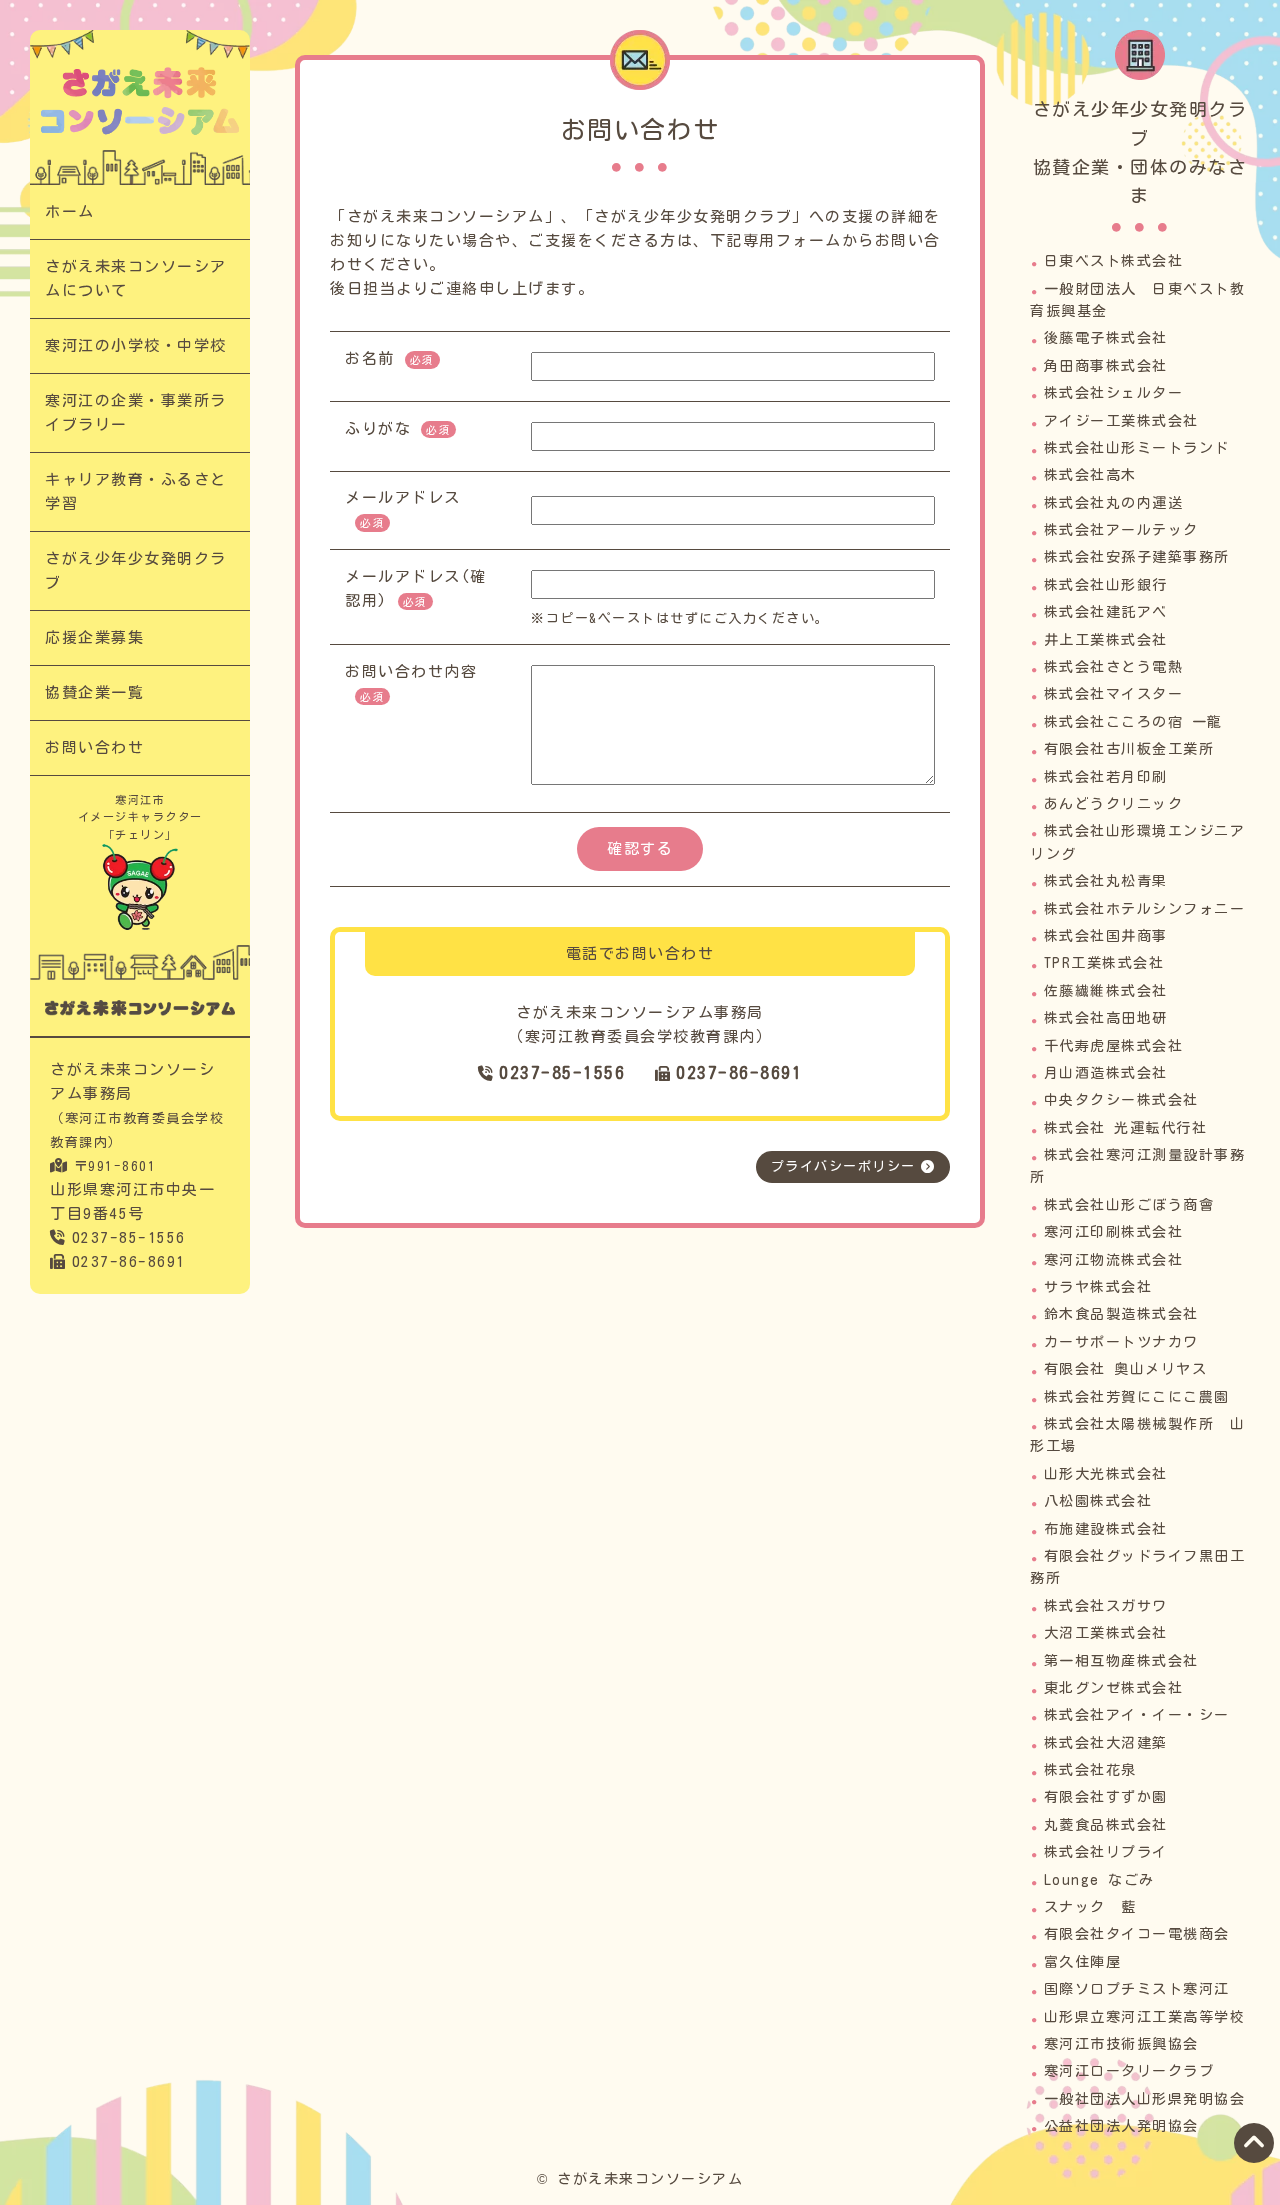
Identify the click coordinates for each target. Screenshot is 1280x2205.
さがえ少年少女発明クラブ (136, 570)
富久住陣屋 (1083, 1962)
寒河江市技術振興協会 (1121, 2044)
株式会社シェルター (1114, 393)
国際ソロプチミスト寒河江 (1137, 1989)
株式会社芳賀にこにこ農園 (1137, 1397)
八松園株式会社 (1098, 1501)
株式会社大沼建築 (1106, 1743)
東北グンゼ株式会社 (1114, 1688)
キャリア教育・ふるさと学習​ (136, 491)
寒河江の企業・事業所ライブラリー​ (136, 412)
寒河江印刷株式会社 (1114, 1232)
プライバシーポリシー (843, 1166)
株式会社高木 (1090, 475)
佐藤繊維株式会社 (1106, 991)
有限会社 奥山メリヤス (1126, 1369)
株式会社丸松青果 (1106, 881)
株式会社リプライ (1106, 1852)
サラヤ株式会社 (1098, 1287)
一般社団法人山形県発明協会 (1145, 2099)
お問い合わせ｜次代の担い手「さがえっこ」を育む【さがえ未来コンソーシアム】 (140, 101)
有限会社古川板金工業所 (1129, 749)
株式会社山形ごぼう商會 (1129, 1205)
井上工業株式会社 (1106, 640)
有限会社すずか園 (1106, 1797)
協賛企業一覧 (94, 692)
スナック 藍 (1090, 1907)
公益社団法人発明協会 (1121, 2126)
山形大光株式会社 (1106, 1474)
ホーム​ (70, 211)
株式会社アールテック (1121, 530)
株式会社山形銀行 (1106, 585)
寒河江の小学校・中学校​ (136, 345)
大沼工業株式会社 (1106, 1633)
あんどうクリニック (1114, 804)
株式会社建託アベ (1106, 612)
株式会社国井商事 (1106, 936)
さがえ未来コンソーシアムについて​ (136, 278)
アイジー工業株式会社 (1121, 421)
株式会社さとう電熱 (1114, 667)
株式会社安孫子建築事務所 (1137, 557)
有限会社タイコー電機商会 (1137, 1934)
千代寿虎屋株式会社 (1114, 1046)
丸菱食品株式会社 (1106, 1825)
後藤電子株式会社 (1106, 338)
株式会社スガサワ (1106, 1606)
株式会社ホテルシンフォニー (1145, 909)
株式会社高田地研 (1106, 1018)
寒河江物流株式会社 (1114, 1260)
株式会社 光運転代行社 (1126, 1128)
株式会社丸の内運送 (1114, 503)
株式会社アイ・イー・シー (1137, 1715)
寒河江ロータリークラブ (1129, 2071)
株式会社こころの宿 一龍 (1133, 722)
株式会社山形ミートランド (1137, 448)
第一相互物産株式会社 (1121, 1661)
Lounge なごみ (1099, 1880)
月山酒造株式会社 (1106, 1073)
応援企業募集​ (94, 637)
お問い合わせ (94, 747)
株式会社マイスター (1114, 694)
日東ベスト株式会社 (1114, 261)
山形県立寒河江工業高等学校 (1145, 2017)
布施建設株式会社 (1106, 1529)
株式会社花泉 (1090, 1770)
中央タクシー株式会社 (1121, 1100)
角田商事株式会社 (1106, 366)
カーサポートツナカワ (1121, 1342)
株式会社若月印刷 (1106, 777)
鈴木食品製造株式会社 (1121, 1314)
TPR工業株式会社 (1104, 963)
